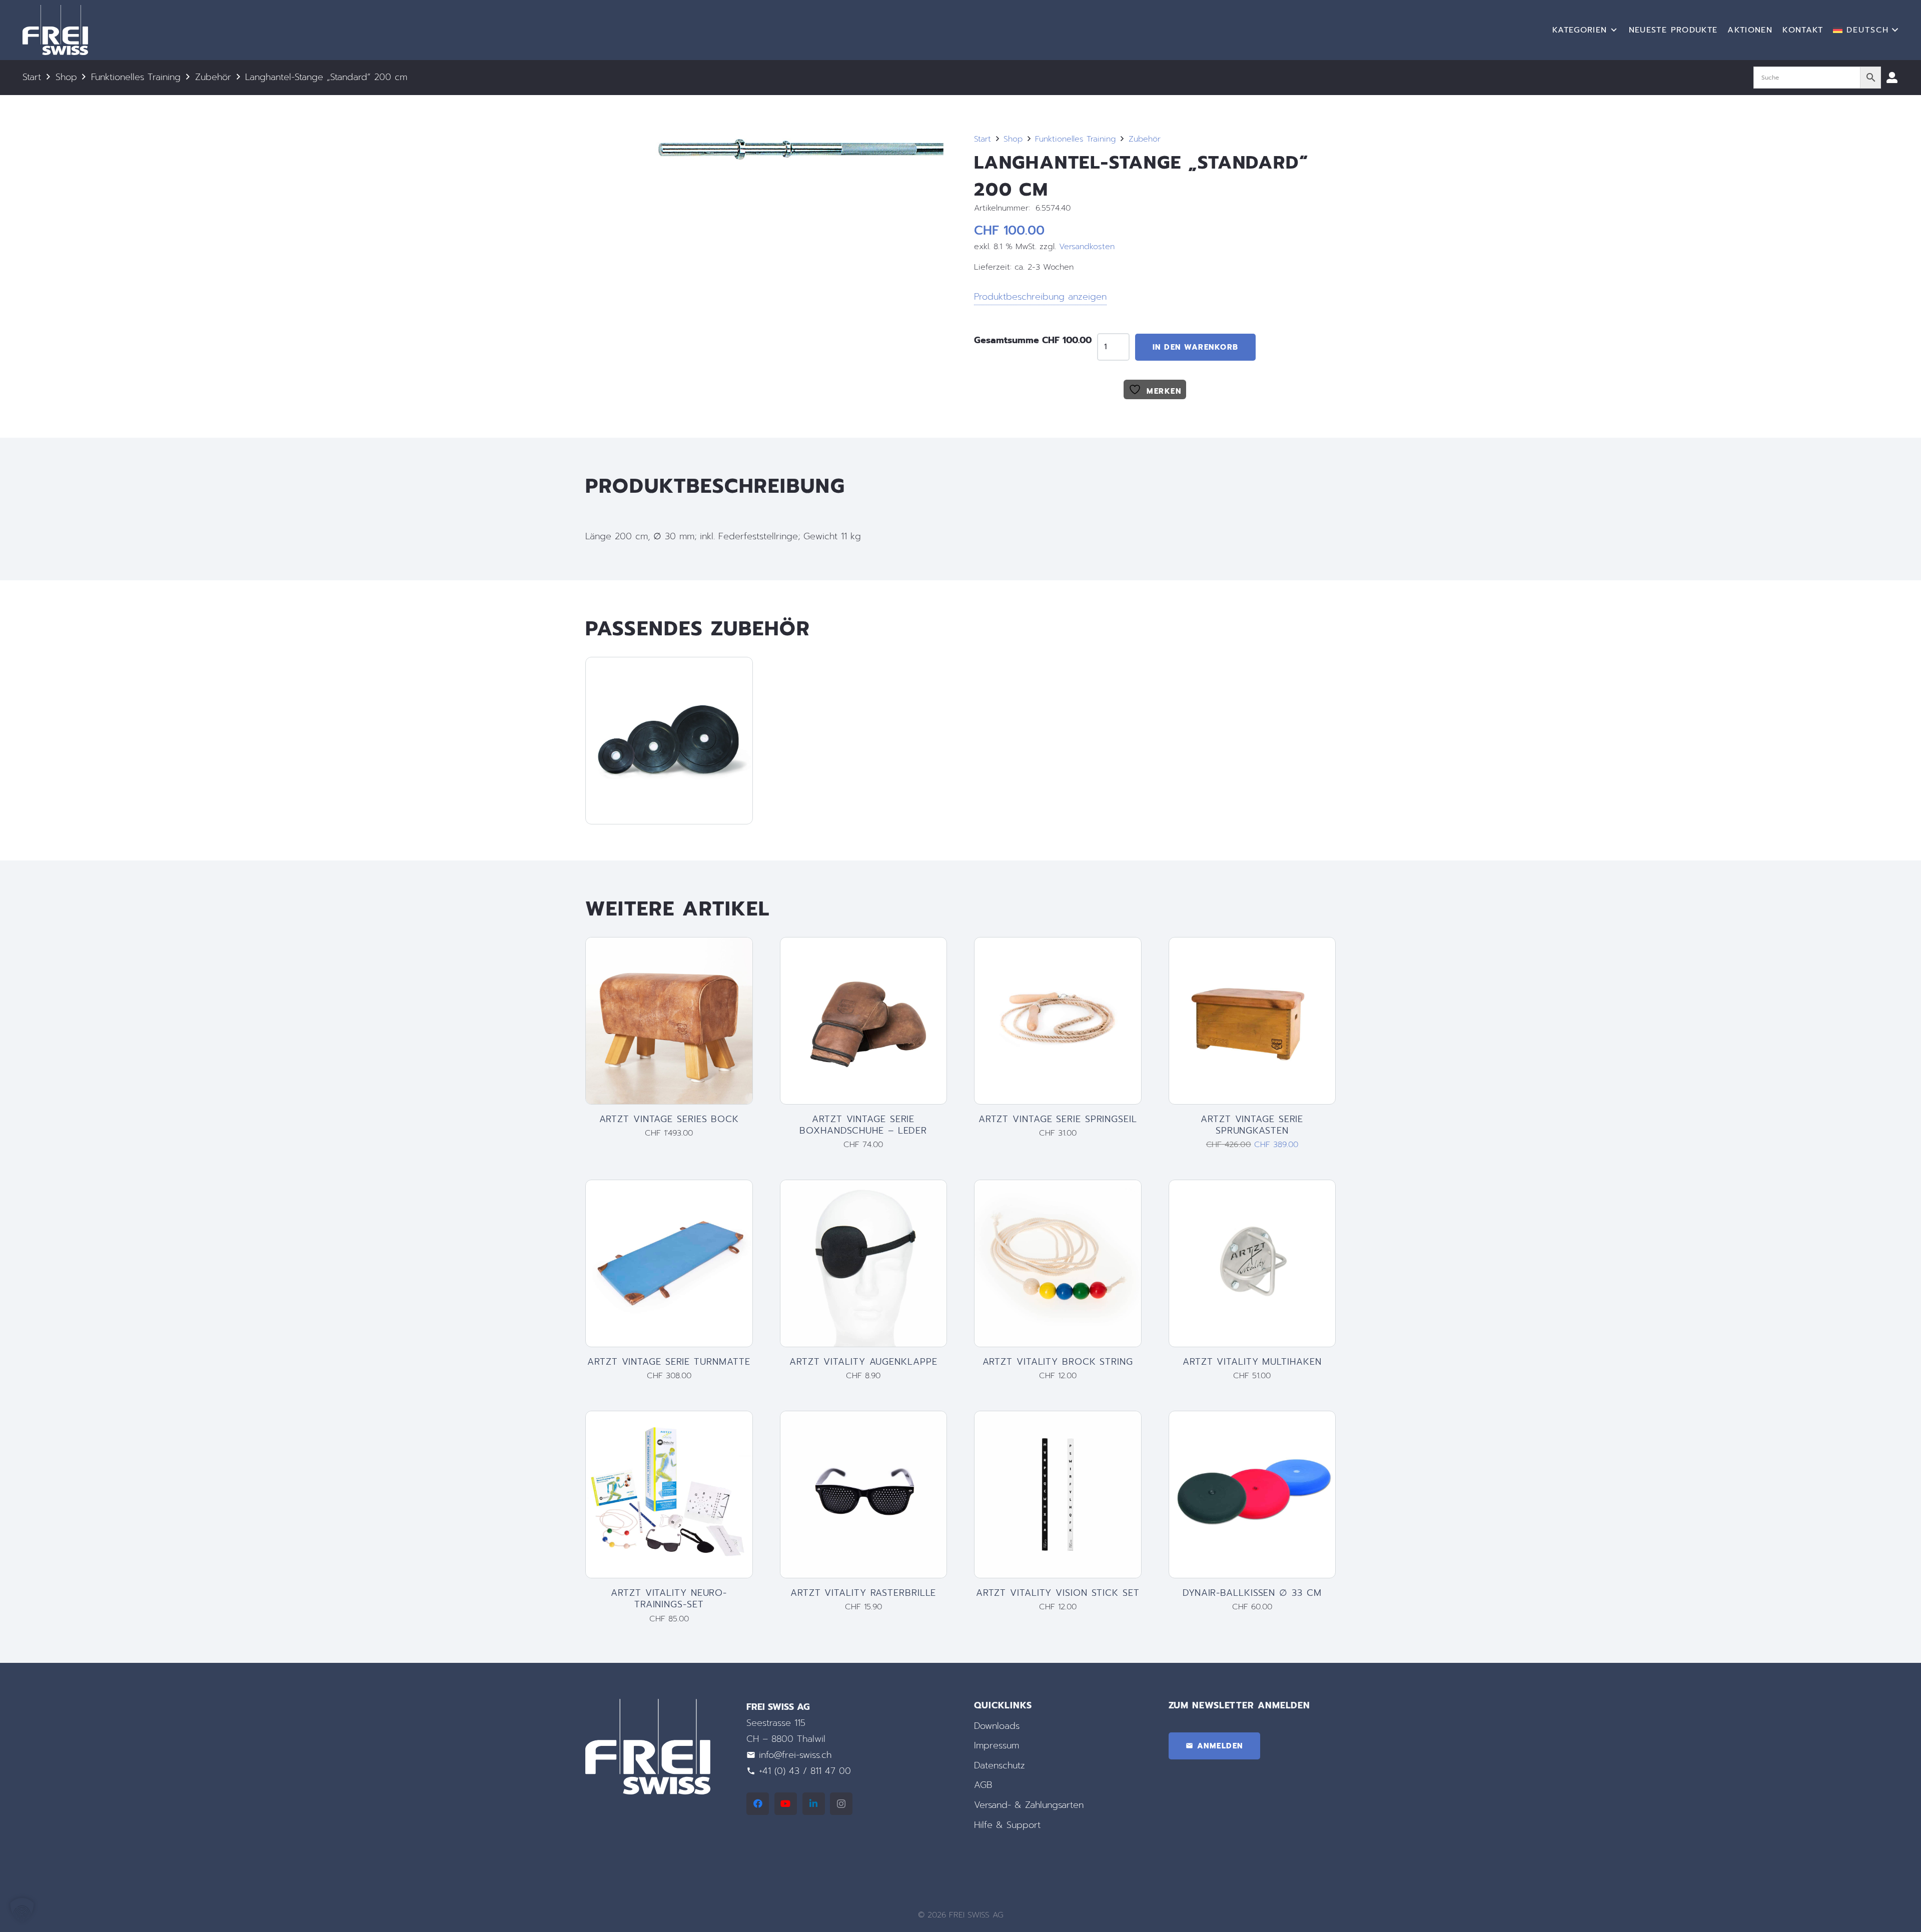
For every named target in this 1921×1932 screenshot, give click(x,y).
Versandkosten (1087, 246)
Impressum (997, 1745)
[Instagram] (841, 1804)
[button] (1866, 30)
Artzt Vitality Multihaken (1252, 1362)
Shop (66, 77)
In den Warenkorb (1196, 347)
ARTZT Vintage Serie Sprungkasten (1252, 1125)
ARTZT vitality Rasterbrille (863, 1593)
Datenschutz (1000, 1765)
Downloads (997, 1726)
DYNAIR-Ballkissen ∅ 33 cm (1252, 1593)
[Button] (1892, 78)
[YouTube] (786, 1804)
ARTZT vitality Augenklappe (863, 1362)
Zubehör (213, 77)
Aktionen (1750, 30)
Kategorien (1580, 30)
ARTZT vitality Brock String (1058, 1362)
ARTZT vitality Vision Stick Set (1058, 1593)
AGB (983, 1785)
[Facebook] (758, 1804)
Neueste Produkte (1673, 30)
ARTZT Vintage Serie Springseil (1058, 1119)
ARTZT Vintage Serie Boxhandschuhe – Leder (863, 1125)
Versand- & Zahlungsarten (1029, 1805)
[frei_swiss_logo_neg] (55, 30)
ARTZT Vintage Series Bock (669, 1119)
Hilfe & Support (1007, 1825)
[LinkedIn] (814, 1804)
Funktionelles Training (136, 77)
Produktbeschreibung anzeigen (1040, 297)
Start (32, 77)
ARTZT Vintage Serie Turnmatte (669, 1362)
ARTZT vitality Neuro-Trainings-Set (669, 1599)
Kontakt (1803, 30)
